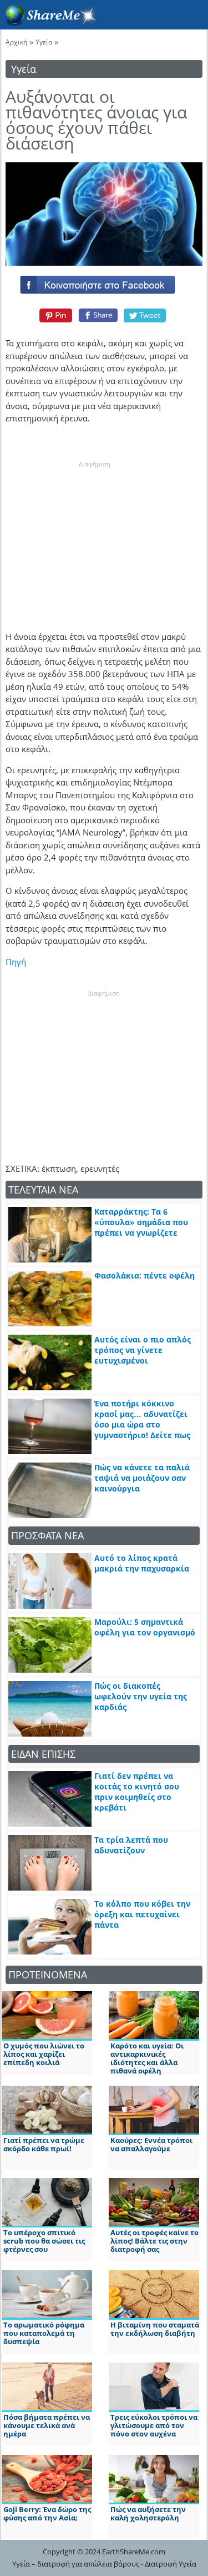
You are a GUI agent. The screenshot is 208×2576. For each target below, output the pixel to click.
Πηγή (16, 962)
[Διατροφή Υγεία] (49, 23)
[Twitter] (145, 315)
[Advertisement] (94, 538)
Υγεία (44, 42)
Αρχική (16, 42)
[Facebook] (104, 282)
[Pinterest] (54, 315)
